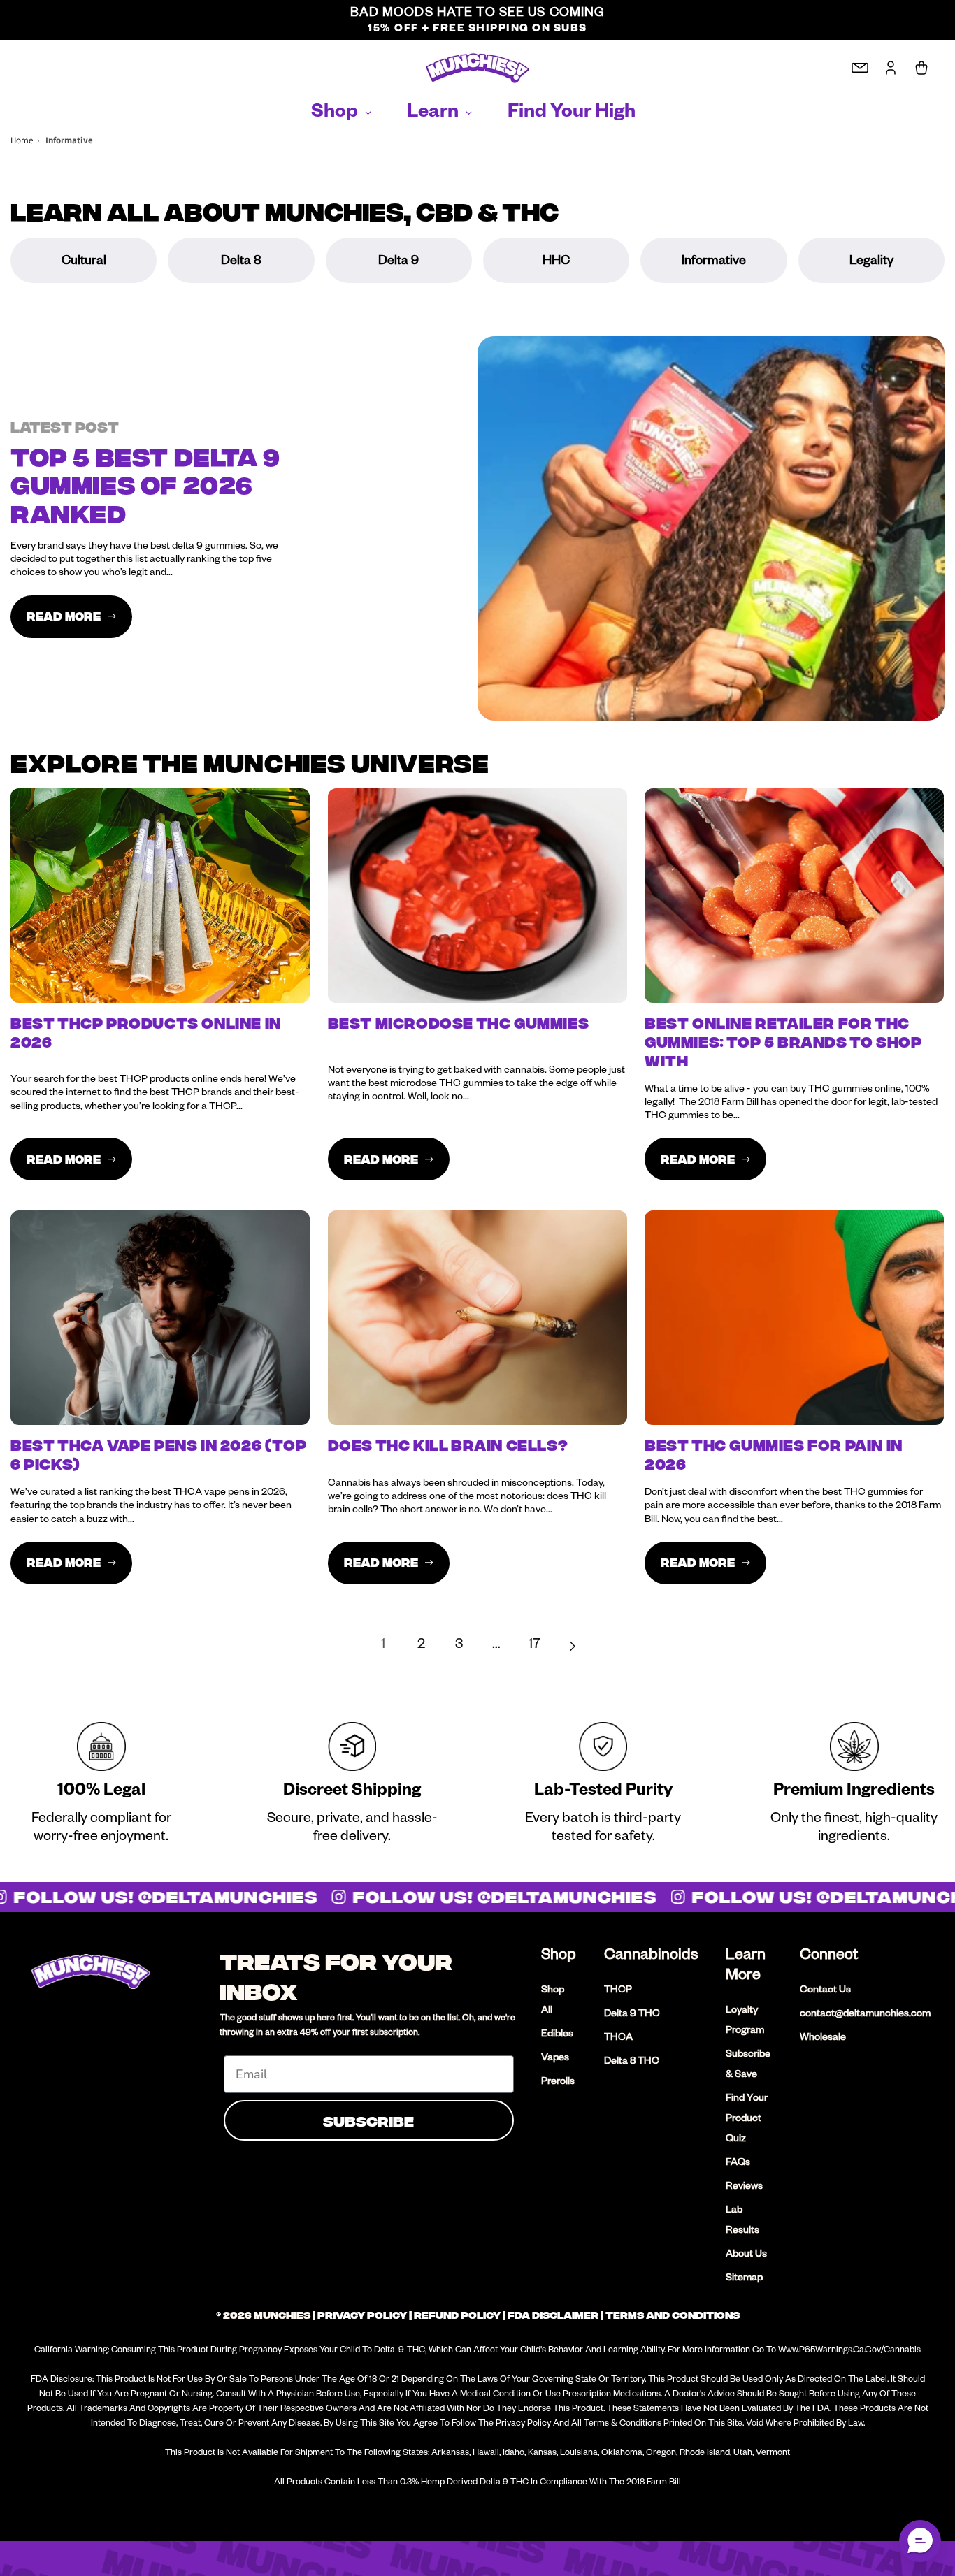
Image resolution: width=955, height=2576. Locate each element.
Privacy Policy (362, 2315)
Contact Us (825, 1991)
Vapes (555, 2059)
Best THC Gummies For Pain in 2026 (774, 1455)
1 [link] (383, 1646)
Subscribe (368, 2120)
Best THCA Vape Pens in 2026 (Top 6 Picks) (158, 1455)
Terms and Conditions (673, 2315)
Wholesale (823, 2039)
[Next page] (572, 1647)
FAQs (738, 2164)
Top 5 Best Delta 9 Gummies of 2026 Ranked (145, 486)
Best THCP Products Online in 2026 (146, 1033)
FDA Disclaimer (553, 2315)
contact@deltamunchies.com (865, 2015)
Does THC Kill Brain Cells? (448, 1446)
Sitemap (744, 2279)
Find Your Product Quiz (747, 2120)
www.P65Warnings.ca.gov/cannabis (849, 2351)
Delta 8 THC (632, 2062)
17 (534, 1646)
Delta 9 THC (632, 2015)
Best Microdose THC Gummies (459, 1024)
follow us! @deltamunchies (493, 1897)
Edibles (557, 2035)
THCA (618, 2039)
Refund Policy (457, 2315)
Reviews (744, 2187)
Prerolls (558, 2083)
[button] (920, 2541)
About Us (746, 2255)
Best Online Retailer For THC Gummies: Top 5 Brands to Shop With (783, 1043)
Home (22, 140)
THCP (618, 1991)
